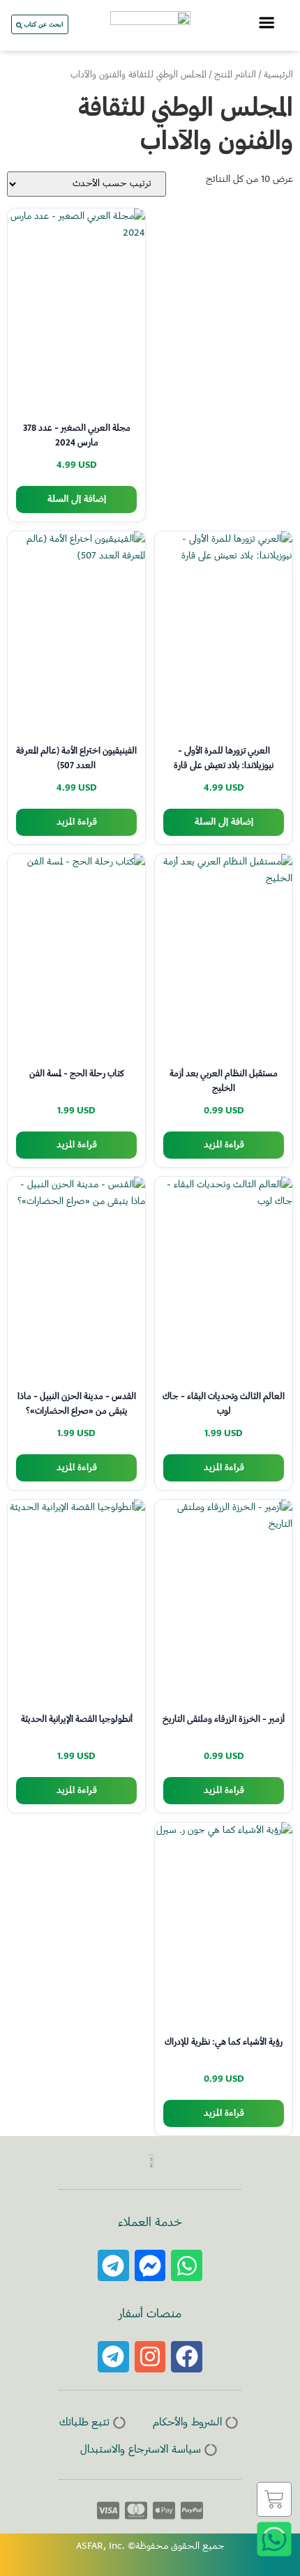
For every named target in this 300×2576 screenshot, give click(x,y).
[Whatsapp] (187, 2265)
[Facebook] (187, 2357)
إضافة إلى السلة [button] (77, 500)
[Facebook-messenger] (150, 2265)
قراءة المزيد (77, 822)
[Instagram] (150, 2357)
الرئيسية (278, 75)
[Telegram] (113, 2265)
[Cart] (274, 2499)
